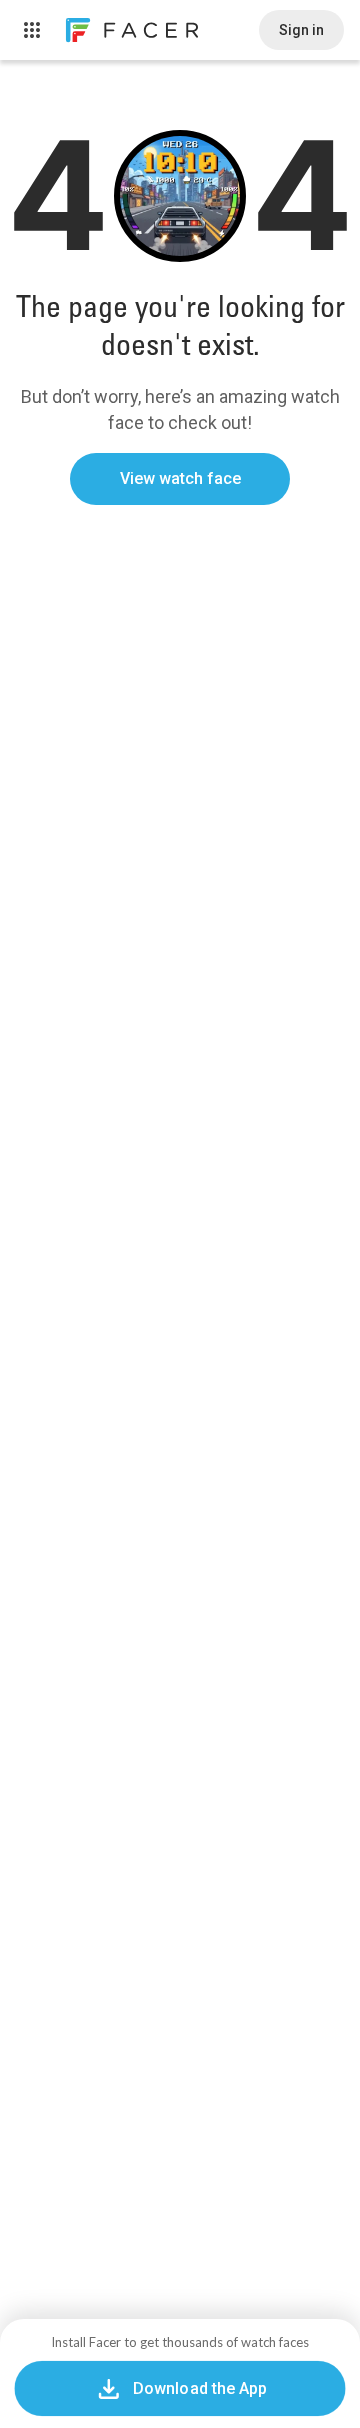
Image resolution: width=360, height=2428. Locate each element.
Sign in (301, 30)
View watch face (180, 478)
